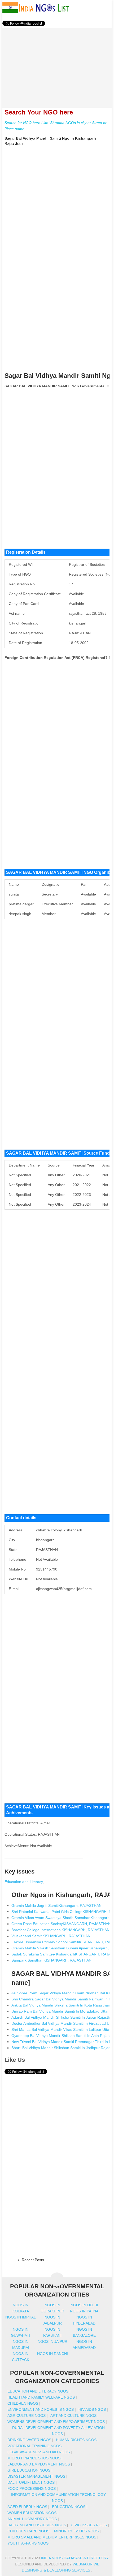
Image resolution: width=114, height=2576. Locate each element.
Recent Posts (33, 2260)
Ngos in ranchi (52, 2354)
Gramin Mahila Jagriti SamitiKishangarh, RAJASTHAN (56, 1905)
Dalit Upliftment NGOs (31, 2482)
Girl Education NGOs (29, 2470)
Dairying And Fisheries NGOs (37, 2525)
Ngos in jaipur (52, 2341)
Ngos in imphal (21, 2317)
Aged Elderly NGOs (27, 2507)
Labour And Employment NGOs (39, 2464)
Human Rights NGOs (76, 2440)
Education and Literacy (24, 1882)
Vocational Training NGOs (34, 2446)
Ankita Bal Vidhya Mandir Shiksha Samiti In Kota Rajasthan (61, 2005)
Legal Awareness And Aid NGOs (39, 2452)
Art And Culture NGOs (73, 2416)
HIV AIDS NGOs (92, 2409)
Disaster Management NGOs (36, 2476)
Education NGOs (69, 2507)
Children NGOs (23, 2403)
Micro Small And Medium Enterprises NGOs (52, 2537)
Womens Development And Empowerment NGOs (56, 2422)
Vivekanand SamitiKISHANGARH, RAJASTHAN (51, 1936)
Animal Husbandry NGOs (32, 2519)
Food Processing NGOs (32, 2488)
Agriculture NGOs (27, 2416)
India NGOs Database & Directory (75, 2558)
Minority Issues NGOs (76, 2531)
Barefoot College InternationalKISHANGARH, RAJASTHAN (60, 1930)
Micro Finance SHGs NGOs (34, 2458)
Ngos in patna (84, 2311)
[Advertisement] (57, 65)
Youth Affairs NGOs (28, 2543)
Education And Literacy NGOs (38, 2391)
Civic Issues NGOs (89, 2525)
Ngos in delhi (84, 2305)
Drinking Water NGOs (29, 2440)
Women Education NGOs (32, 2513)
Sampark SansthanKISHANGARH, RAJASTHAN (51, 1960)
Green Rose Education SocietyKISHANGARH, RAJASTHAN (61, 1924)
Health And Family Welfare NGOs (41, 2397)
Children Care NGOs (28, 2531)
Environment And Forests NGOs (41, 2409)
